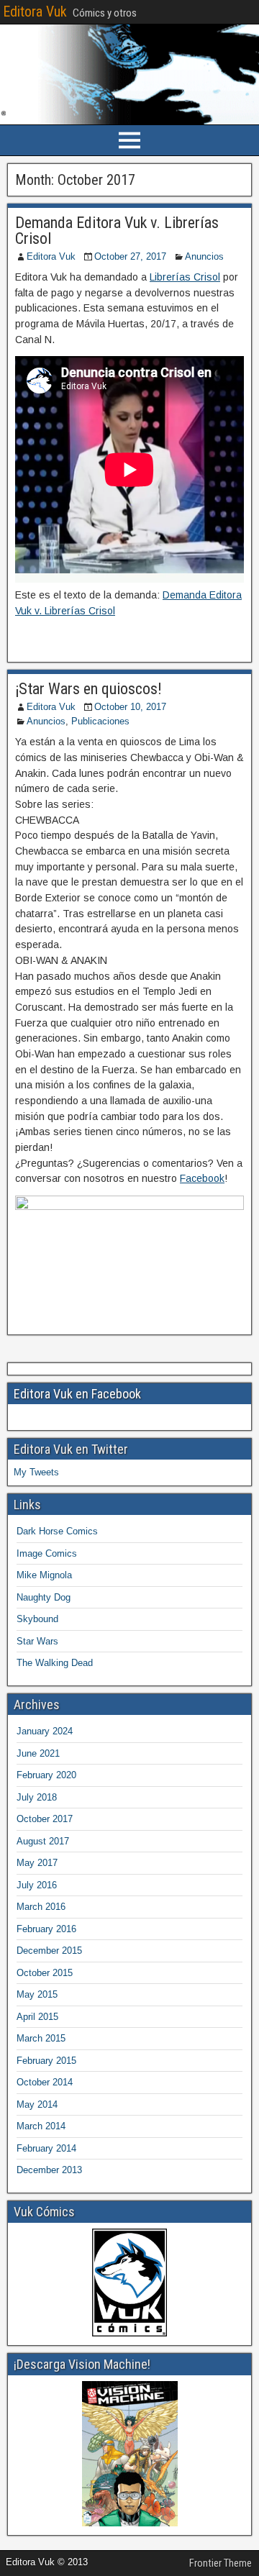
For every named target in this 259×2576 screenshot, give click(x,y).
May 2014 (37, 2104)
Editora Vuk (35, 12)
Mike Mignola (44, 1575)
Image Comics (47, 1553)
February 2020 (46, 1775)
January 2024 (45, 1731)
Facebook (202, 1178)
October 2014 (45, 2082)
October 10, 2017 (130, 707)
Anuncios (204, 256)
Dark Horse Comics (57, 1531)
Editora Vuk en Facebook (77, 1394)
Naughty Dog (44, 1597)
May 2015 (37, 1994)
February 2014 (46, 2148)
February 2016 (46, 1929)
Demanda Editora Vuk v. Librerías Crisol (117, 231)
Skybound (37, 1619)
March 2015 (41, 2038)
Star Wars (37, 1641)
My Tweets (36, 1472)
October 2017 (45, 1819)
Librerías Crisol (185, 277)
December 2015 (49, 1951)
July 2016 (37, 1885)
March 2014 (41, 2126)
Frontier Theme (221, 2563)
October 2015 (45, 1973)
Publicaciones (100, 721)
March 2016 (41, 1907)
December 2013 (49, 2170)
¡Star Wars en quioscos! (88, 689)
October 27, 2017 (130, 256)
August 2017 (43, 1841)
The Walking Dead (55, 1663)
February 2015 (46, 2061)
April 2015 (37, 2017)
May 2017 (37, 1863)
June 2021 (38, 1753)
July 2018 (37, 1797)
